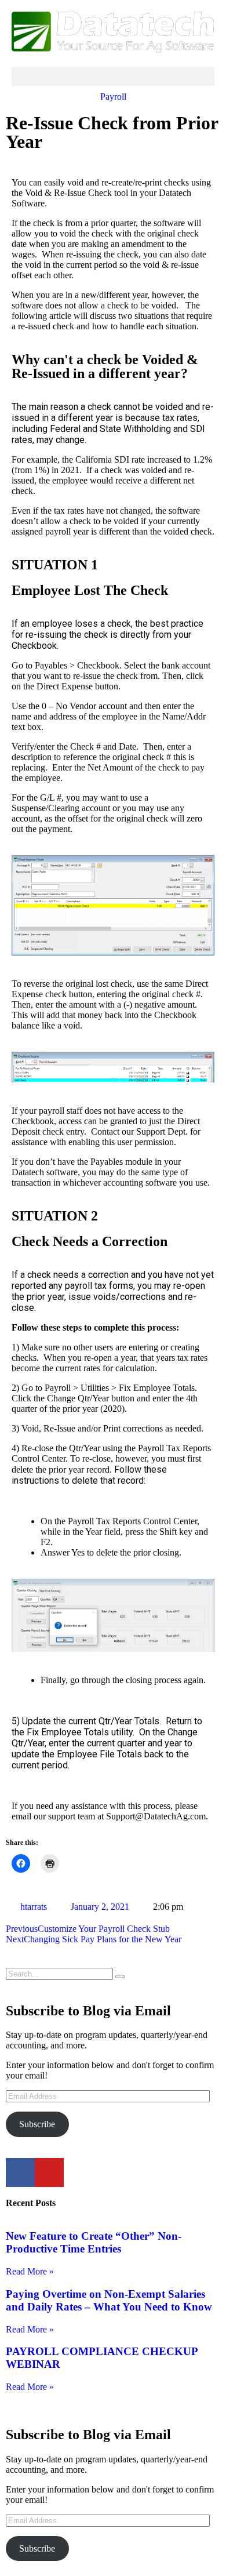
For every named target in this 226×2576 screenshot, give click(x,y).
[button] (113, 76)
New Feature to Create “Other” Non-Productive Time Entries (94, 2242)
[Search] (120, 1976)
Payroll (113, 97)
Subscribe (37, 2124)
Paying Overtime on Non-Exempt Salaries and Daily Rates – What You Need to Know (109, 2300)
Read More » (30, 2271)
